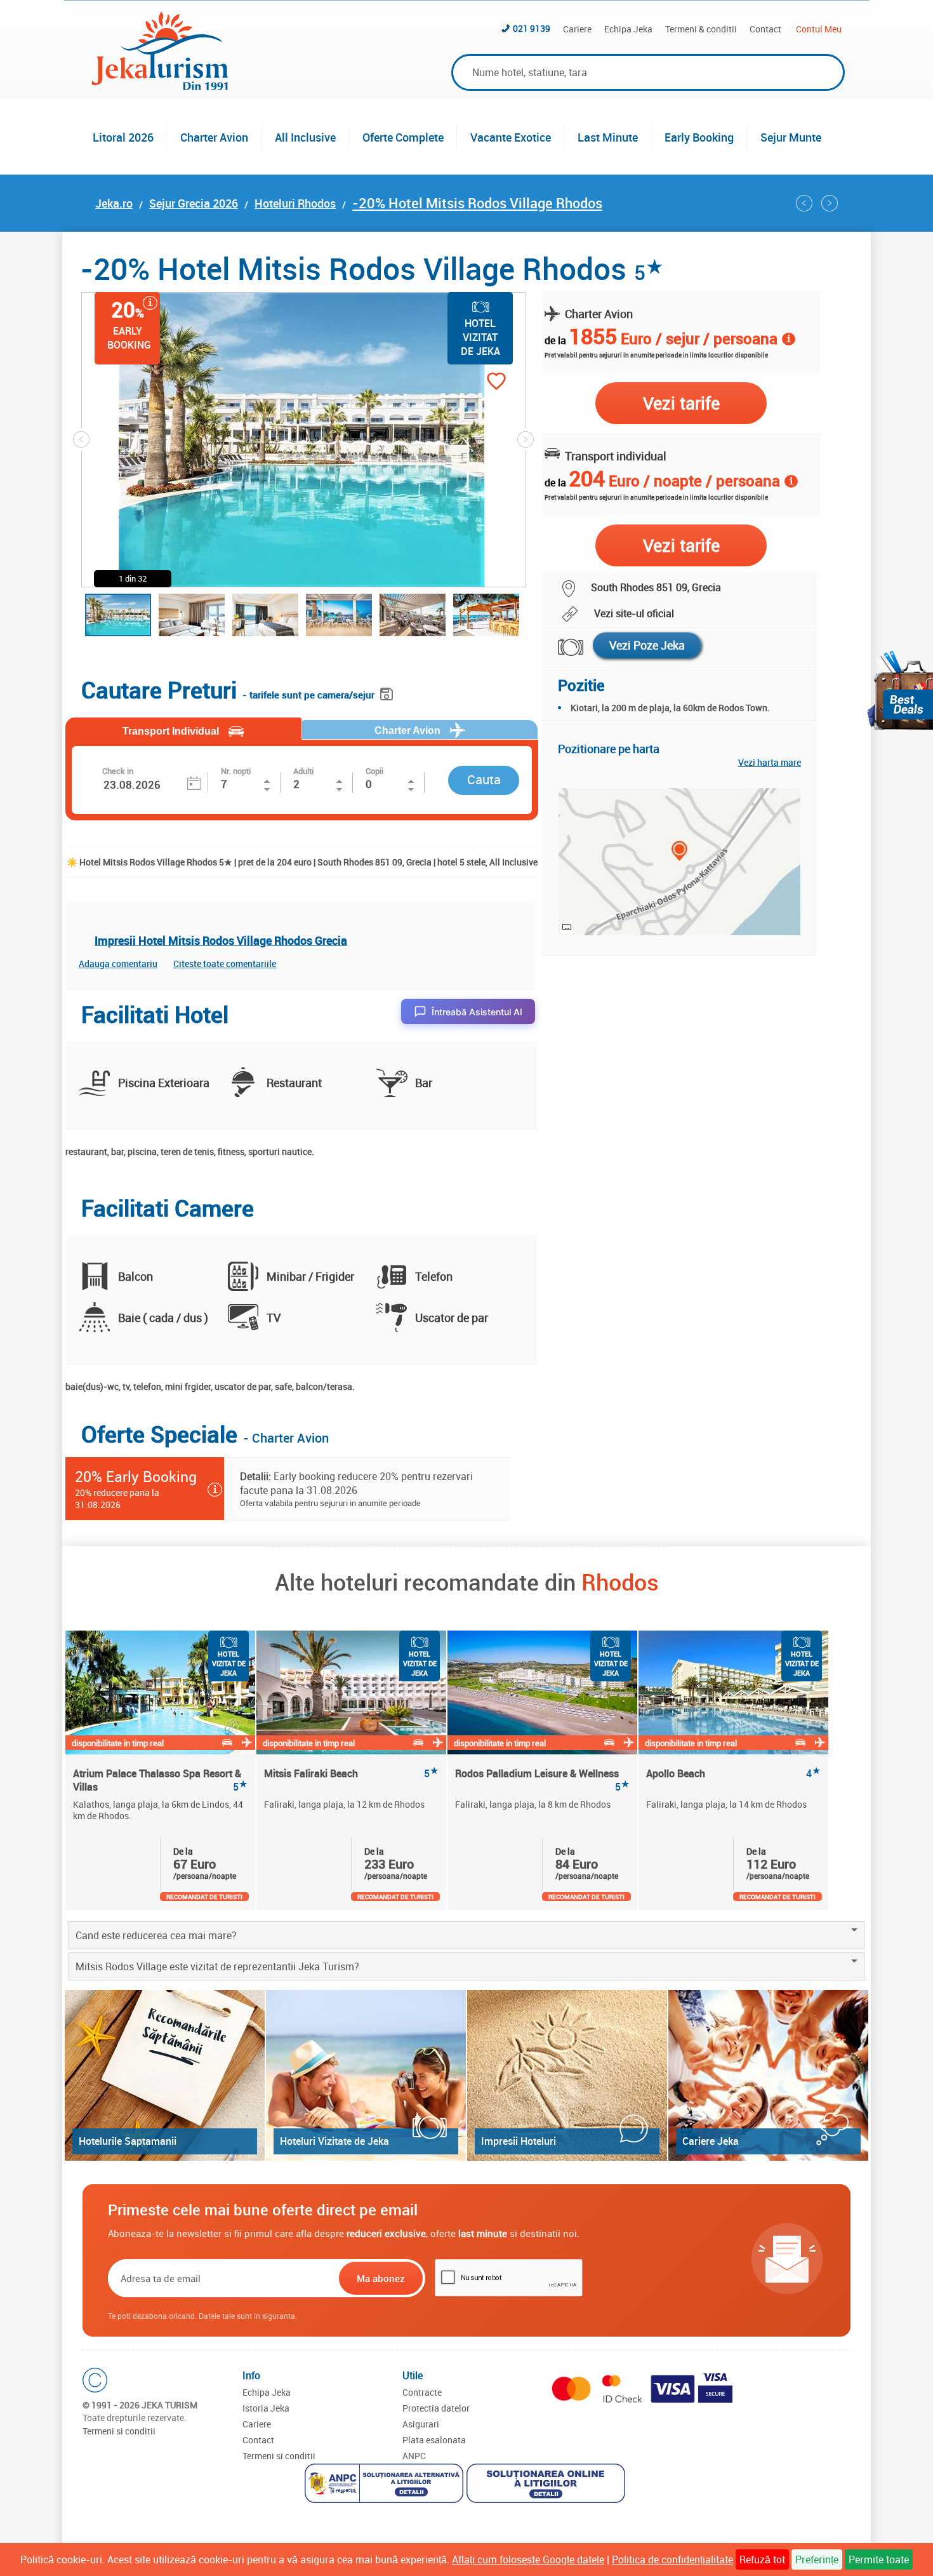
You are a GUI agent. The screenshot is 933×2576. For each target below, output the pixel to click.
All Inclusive (305, 137)
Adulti (303, 771)
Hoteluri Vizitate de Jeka (334, 2141)
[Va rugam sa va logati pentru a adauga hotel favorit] (474, 383)
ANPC (414, 2456)
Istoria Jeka (266, 2408)
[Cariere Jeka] (768, 2075)
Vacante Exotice (511, 137)
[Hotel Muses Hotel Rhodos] (830, 203)
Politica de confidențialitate (672, 2559)
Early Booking (699, 137)
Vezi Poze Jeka (647, 645)
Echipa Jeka (628, 29)
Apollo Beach (733, 1774)
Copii (374, 771)
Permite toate (879, 2559)
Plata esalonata (434, 2440)
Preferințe (817, 2559)
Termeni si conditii (119, 2431)
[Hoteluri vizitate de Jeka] (366, 2075)
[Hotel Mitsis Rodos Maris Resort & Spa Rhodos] (804, 203)
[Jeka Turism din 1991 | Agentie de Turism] (160, 86)
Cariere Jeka (711, 2141)
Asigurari (421, 2424)
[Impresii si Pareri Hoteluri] (567, 2075)
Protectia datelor (436, 2408)
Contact (765, 29)
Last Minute (608, 137)
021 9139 (532, 28)
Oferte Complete (403, 137)
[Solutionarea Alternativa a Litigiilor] (386, 2485)
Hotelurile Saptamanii (128, 2141)
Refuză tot (762, 2559)
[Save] (388, 692)
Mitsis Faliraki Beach (351, 1774)
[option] (161, 1770)
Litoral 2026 (123, 137)
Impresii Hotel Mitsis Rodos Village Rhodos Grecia (221, 940)
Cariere (577, 29)
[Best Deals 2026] (900, 691)
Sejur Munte (791, 137)
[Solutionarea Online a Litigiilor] (547, 2485)
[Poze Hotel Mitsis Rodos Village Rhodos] (563, 647)
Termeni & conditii (701, 29)
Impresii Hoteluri (519, 2141)
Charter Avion (214, 137)
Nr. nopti (236, 771)
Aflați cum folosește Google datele (528, 2559)
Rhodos (620, 1582)
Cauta (484, 779)
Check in (118, 771)
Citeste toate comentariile (225, 964)
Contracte (422, 2392)
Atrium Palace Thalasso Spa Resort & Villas (160, 1780)
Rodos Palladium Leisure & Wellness (542, 1780)
